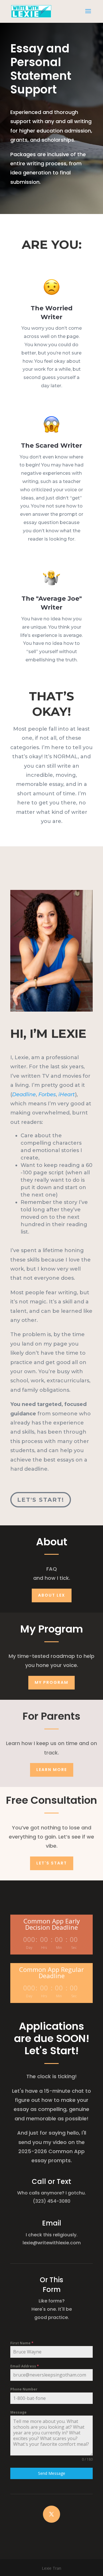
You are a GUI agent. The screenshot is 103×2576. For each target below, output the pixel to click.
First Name (22, 2343)
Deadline (24, 1095)
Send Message (52, 2473)
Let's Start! (41, 1500)
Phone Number (24, 2389)
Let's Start (52, 1863)
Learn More (52, 1770)
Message (18, 2412)
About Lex (52, 1595)
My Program (51, 1682)
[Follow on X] (51, 2514)
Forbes (47, 1095)
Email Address (25, 2366)
